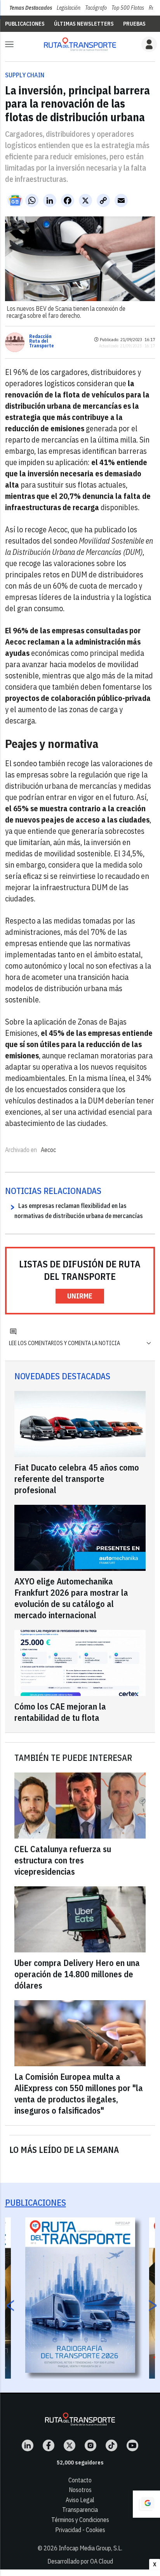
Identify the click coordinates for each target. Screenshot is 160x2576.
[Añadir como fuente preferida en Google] (146, 2504)
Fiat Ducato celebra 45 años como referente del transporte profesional (77, 1479)
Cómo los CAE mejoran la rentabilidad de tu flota (60, 1712)
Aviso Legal (80, 2500)
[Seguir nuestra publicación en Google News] (15, 200)
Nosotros (80, 2490)
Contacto (80, 2480)
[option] (80, 2295)
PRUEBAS (134, 24)
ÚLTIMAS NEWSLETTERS (84, 24)
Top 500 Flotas (128, 8)
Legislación (69, 8)
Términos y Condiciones (80, 2520)
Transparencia (80, 2510)
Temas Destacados (31, 8)
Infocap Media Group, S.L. (90, 2548)
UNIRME (80, 1296)
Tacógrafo (96, 8)
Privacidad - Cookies (80, 2530)
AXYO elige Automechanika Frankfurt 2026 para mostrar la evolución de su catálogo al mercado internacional (71, 1598)
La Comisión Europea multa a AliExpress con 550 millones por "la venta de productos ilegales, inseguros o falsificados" (79, 2093)
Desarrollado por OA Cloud (80, 2561)
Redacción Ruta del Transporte (42, 341)
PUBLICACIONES (25, 24)
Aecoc (48, 1150)
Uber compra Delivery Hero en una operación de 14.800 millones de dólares (77, 1974)
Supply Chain (25, 75)
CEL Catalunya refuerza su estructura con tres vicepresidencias (63, 1860)
